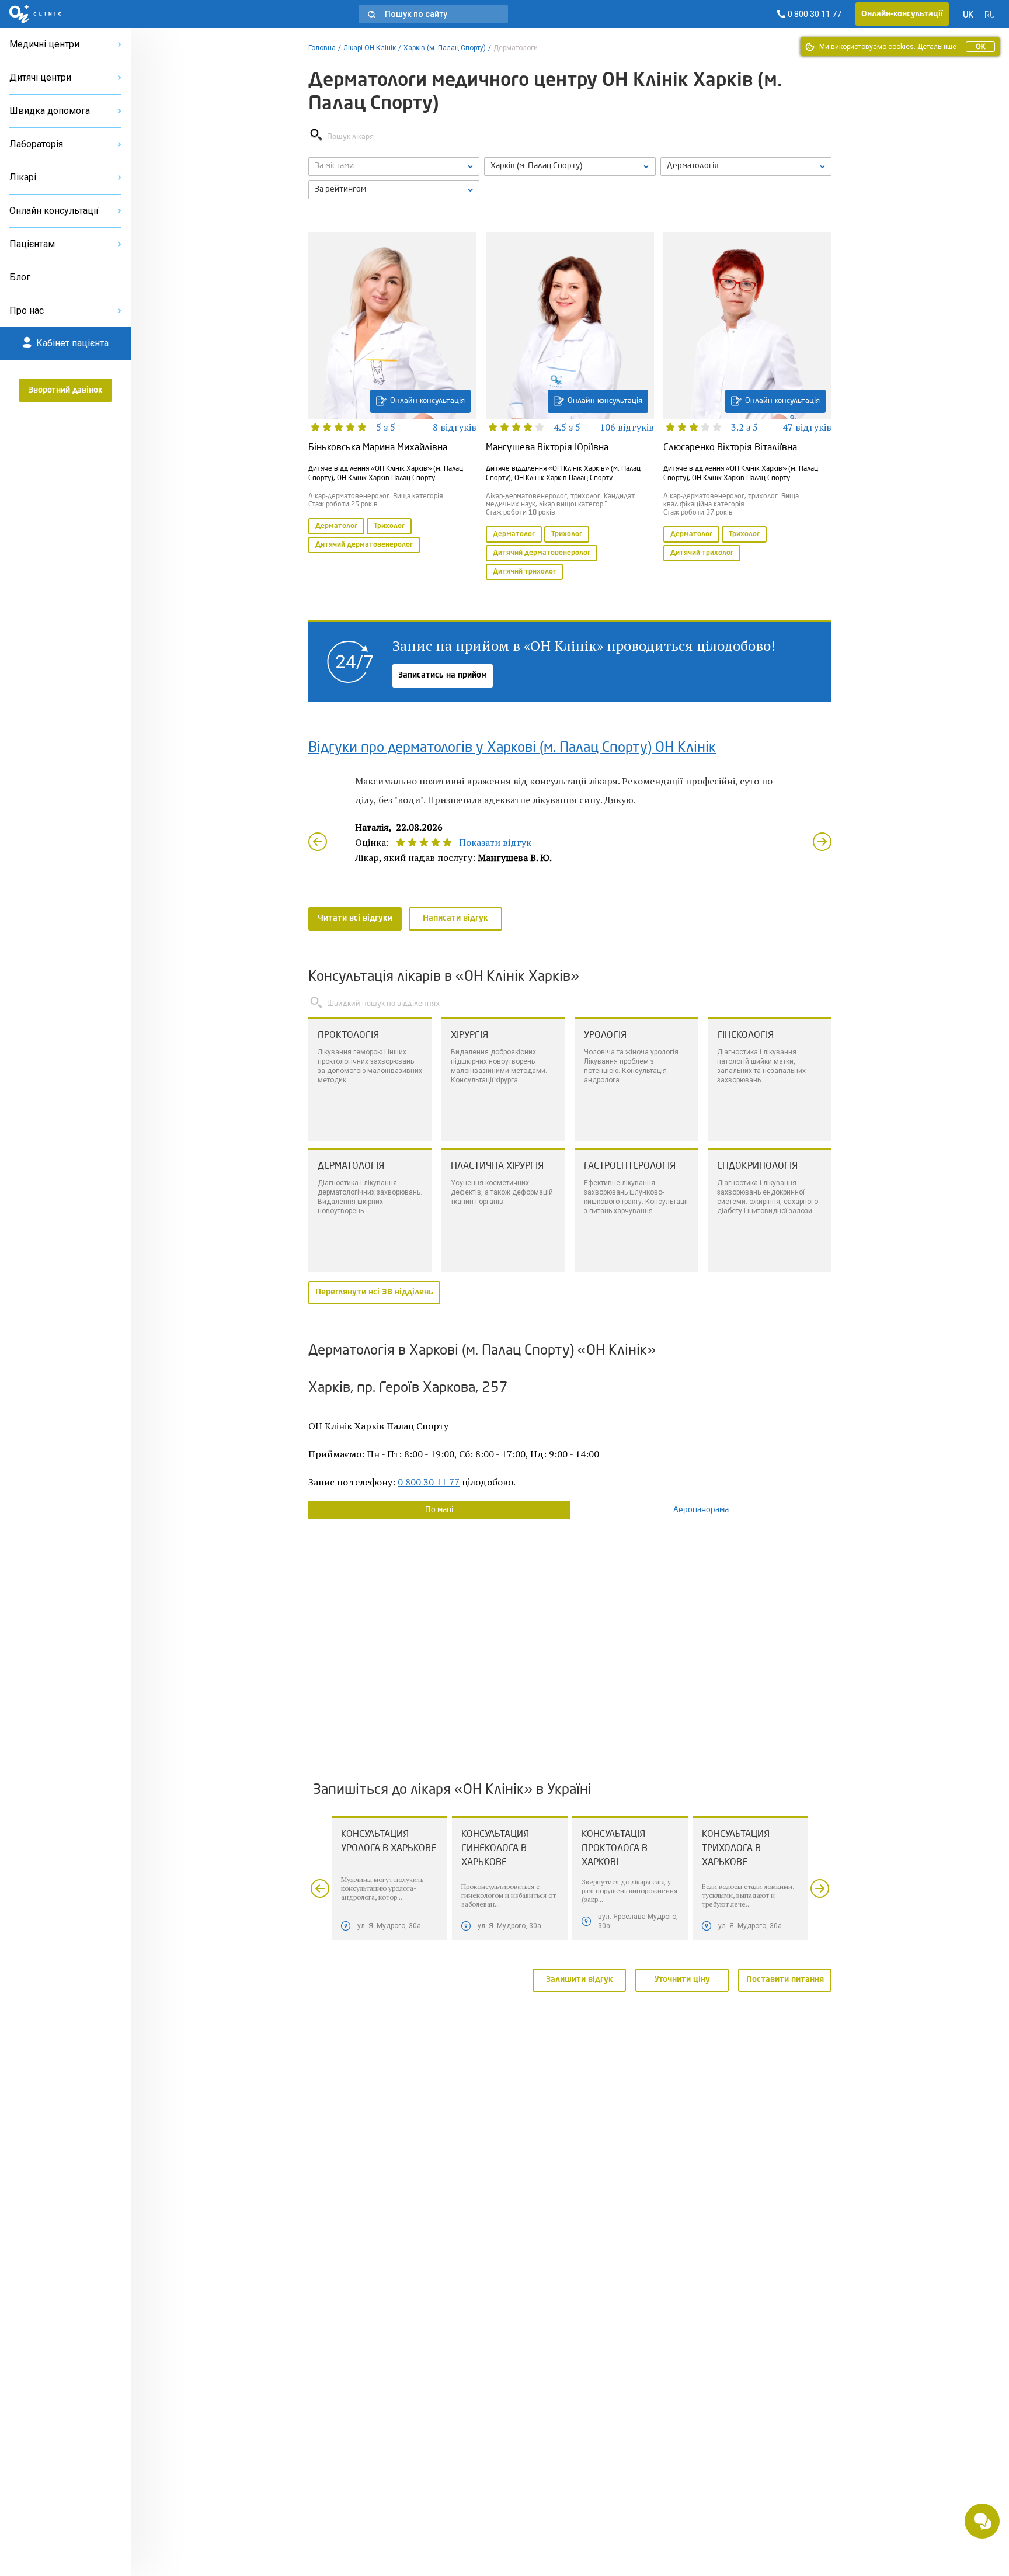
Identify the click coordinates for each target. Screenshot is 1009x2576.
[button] (433, 14)
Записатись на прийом (443, 675)
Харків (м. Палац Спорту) (445, 48)
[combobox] (746, 166)
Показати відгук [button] (495, 842)
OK (980, 47)
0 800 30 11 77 (429, 1482)
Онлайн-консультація (427, 401)
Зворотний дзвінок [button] (66, 390)
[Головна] (35, 14)
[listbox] (394, 166)
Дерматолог (336, 526)
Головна (322, 48)
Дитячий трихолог (524, 572)
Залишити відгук (580, 1980)
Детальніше (937, 47)
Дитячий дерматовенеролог (364, 545)
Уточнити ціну (682, 1980)
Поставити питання (785, 1980)
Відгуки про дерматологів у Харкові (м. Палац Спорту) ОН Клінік (512, 748)
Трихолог (389, 526)
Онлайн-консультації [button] (902, 14)
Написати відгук (455, 918)
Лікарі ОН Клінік (370, 48)
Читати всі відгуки (355, 918)
